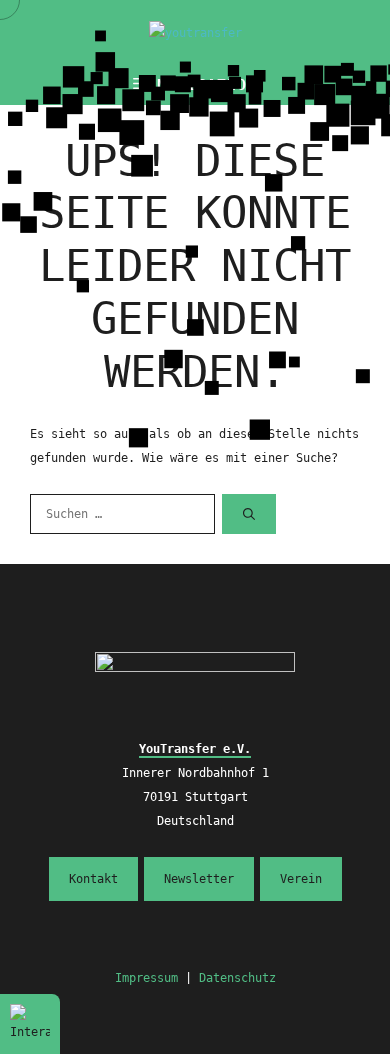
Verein (301, 879)
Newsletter (199, 879)
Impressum (146, 978)
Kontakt (93, 879)
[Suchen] (249, 514)
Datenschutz (237, 978)
